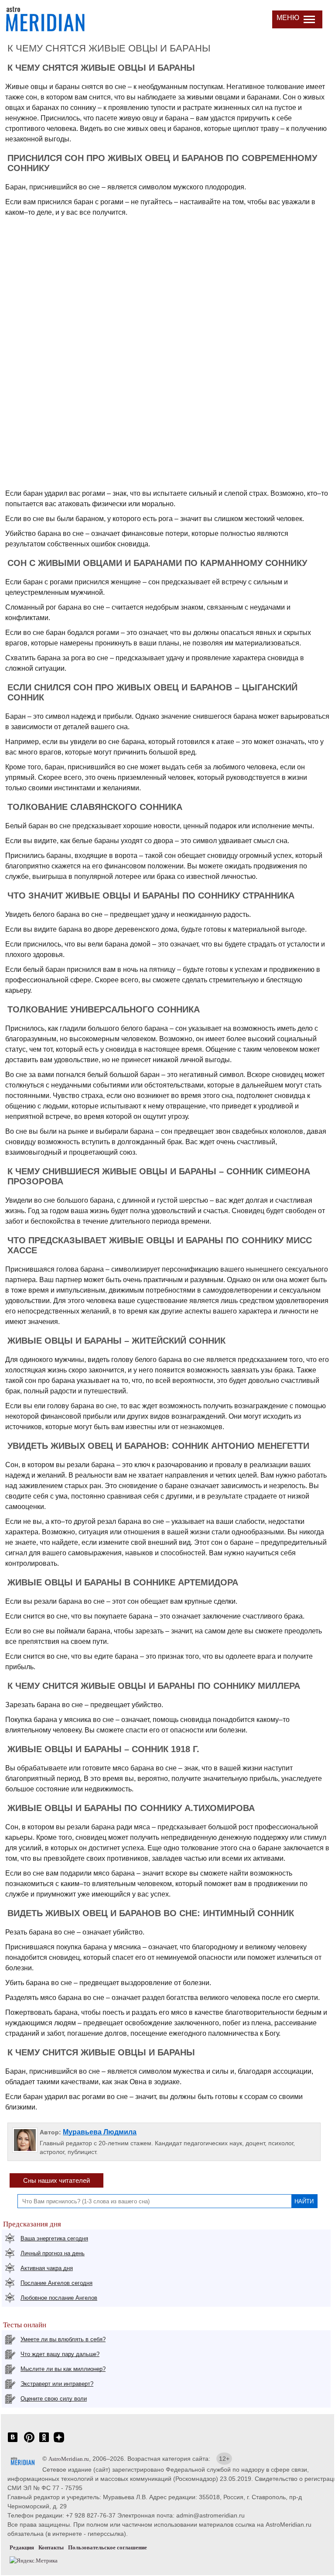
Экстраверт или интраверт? (57, 2384)
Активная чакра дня (47, 2268)
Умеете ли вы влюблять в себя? (63, 2339)
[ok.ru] (44, 2442)
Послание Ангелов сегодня (56, 2283)
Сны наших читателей (56, 2180)
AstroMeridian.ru (69, 2459)
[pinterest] (29, 2442)
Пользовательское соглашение (108, 2547)
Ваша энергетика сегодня (54, 2238)
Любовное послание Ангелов (59, 2298)
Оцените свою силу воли (54, 2399)
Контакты (51, 2547)
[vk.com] (13, 2442)
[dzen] (59, 2442)
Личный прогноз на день (53, 2253)
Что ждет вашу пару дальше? (60, 2354)
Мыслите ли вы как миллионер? (63, 2369)
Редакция (22, 2547)
